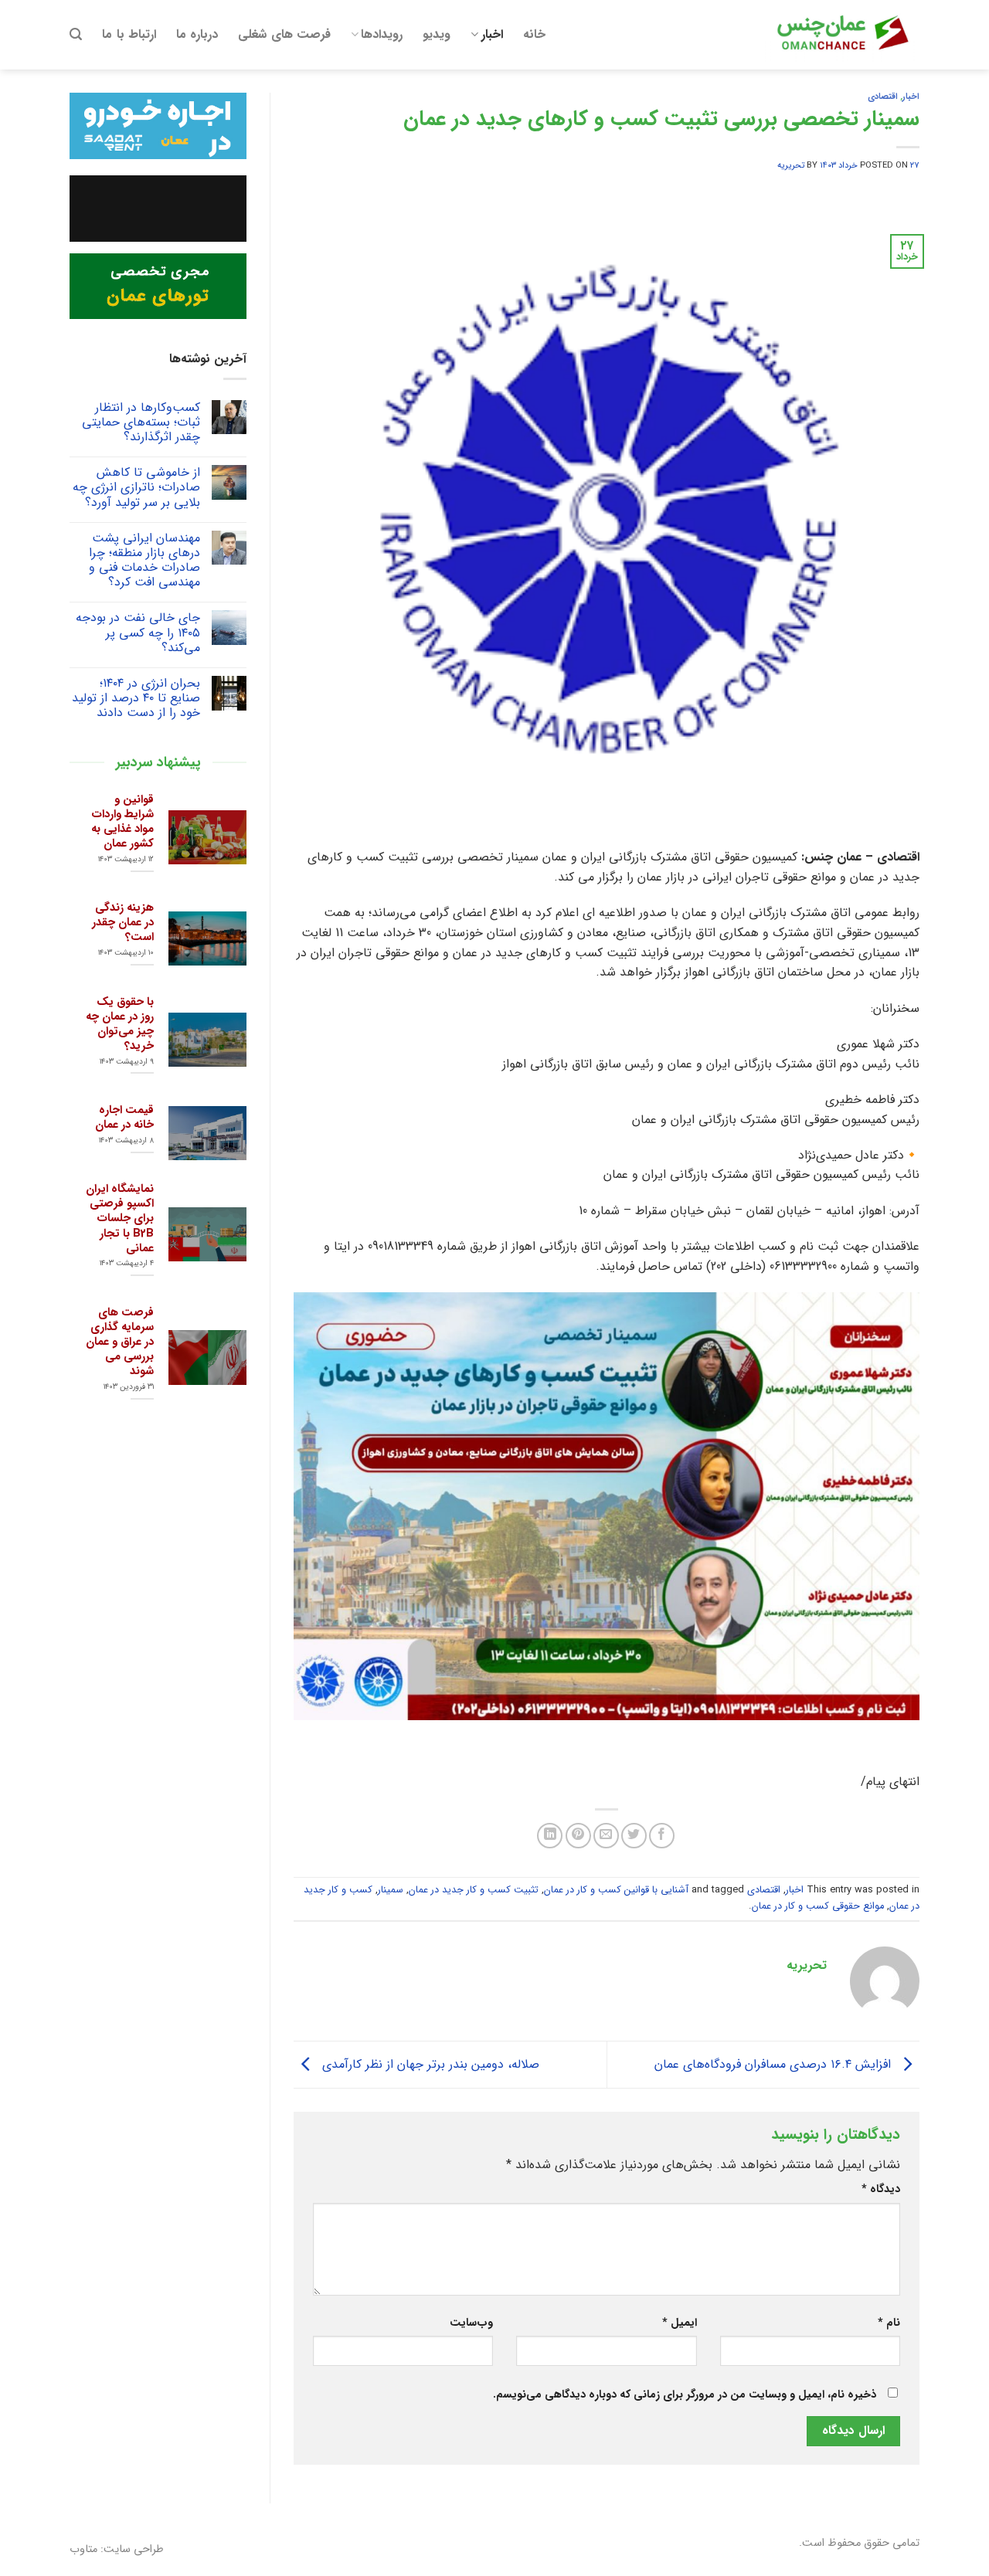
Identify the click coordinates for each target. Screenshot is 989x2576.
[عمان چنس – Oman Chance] (842, 35)
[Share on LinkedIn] (550, 1836)
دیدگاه (881, 2189)
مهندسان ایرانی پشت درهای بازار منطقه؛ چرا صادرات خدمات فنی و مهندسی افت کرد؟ (144, 560)
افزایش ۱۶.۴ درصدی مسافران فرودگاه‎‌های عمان (775, 2064)
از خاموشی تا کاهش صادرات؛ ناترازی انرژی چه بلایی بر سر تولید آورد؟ (136, 487)
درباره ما (197, 34)
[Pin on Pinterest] (578, 1836)
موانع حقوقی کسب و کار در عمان (818, 1906)
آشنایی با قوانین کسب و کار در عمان (616, 1890)
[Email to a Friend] (606, 1836)
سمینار (391, 1890)
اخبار (492, 34)
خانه (534, 34)
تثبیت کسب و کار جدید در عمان (474, 1890)
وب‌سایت (471, 2323)
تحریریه (791, 165)
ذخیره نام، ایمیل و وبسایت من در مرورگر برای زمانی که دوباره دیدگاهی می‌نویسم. (685, 2395)
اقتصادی (883, 97)
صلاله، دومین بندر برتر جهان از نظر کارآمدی (429, 2064)
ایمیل (679, 2323)
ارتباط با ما (129, 34)
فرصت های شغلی (284, 34)
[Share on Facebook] (662, 1836)
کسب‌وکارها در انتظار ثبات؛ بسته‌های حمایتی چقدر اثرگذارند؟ (141, 423)
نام (889, 2323)
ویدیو (437, 34)
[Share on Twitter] (634, 1836)
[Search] (76, 34)
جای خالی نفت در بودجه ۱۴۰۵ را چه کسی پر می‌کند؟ (138, 633)
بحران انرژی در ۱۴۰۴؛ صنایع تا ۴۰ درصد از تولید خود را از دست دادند (136, 698)
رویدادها (382, 34)
